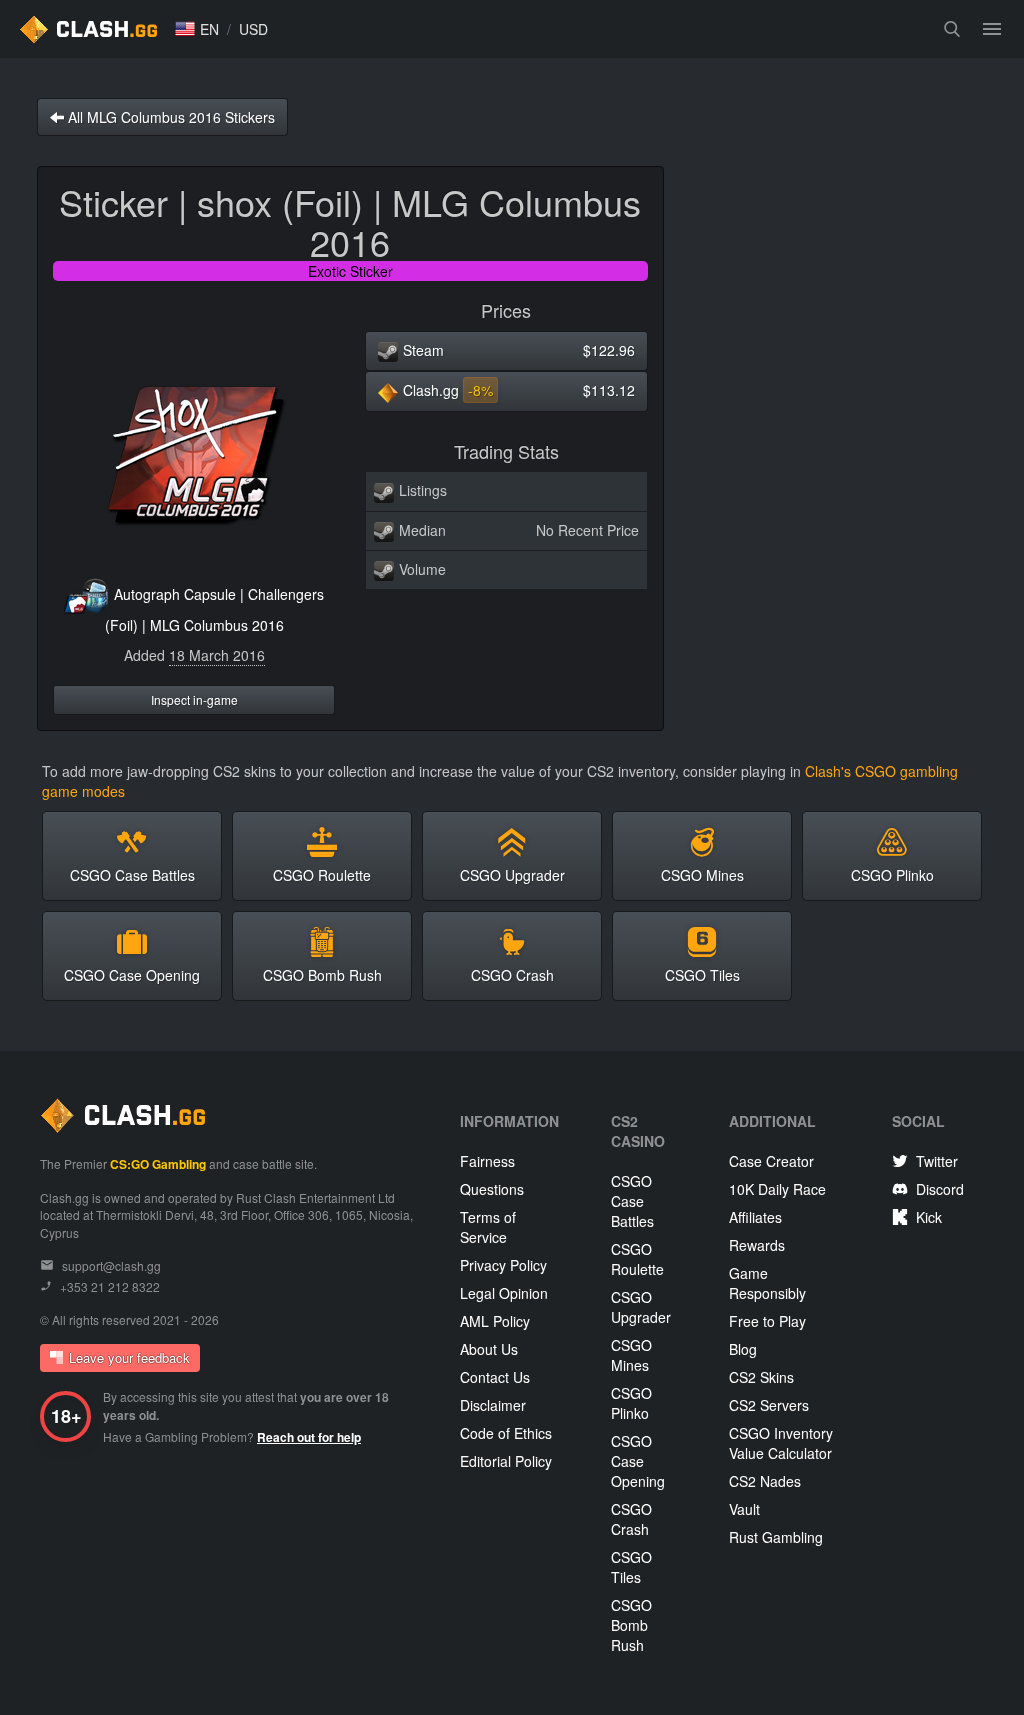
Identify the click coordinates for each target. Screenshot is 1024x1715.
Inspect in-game (194, 699)
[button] (197, 29)
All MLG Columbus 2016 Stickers (169, 117)
